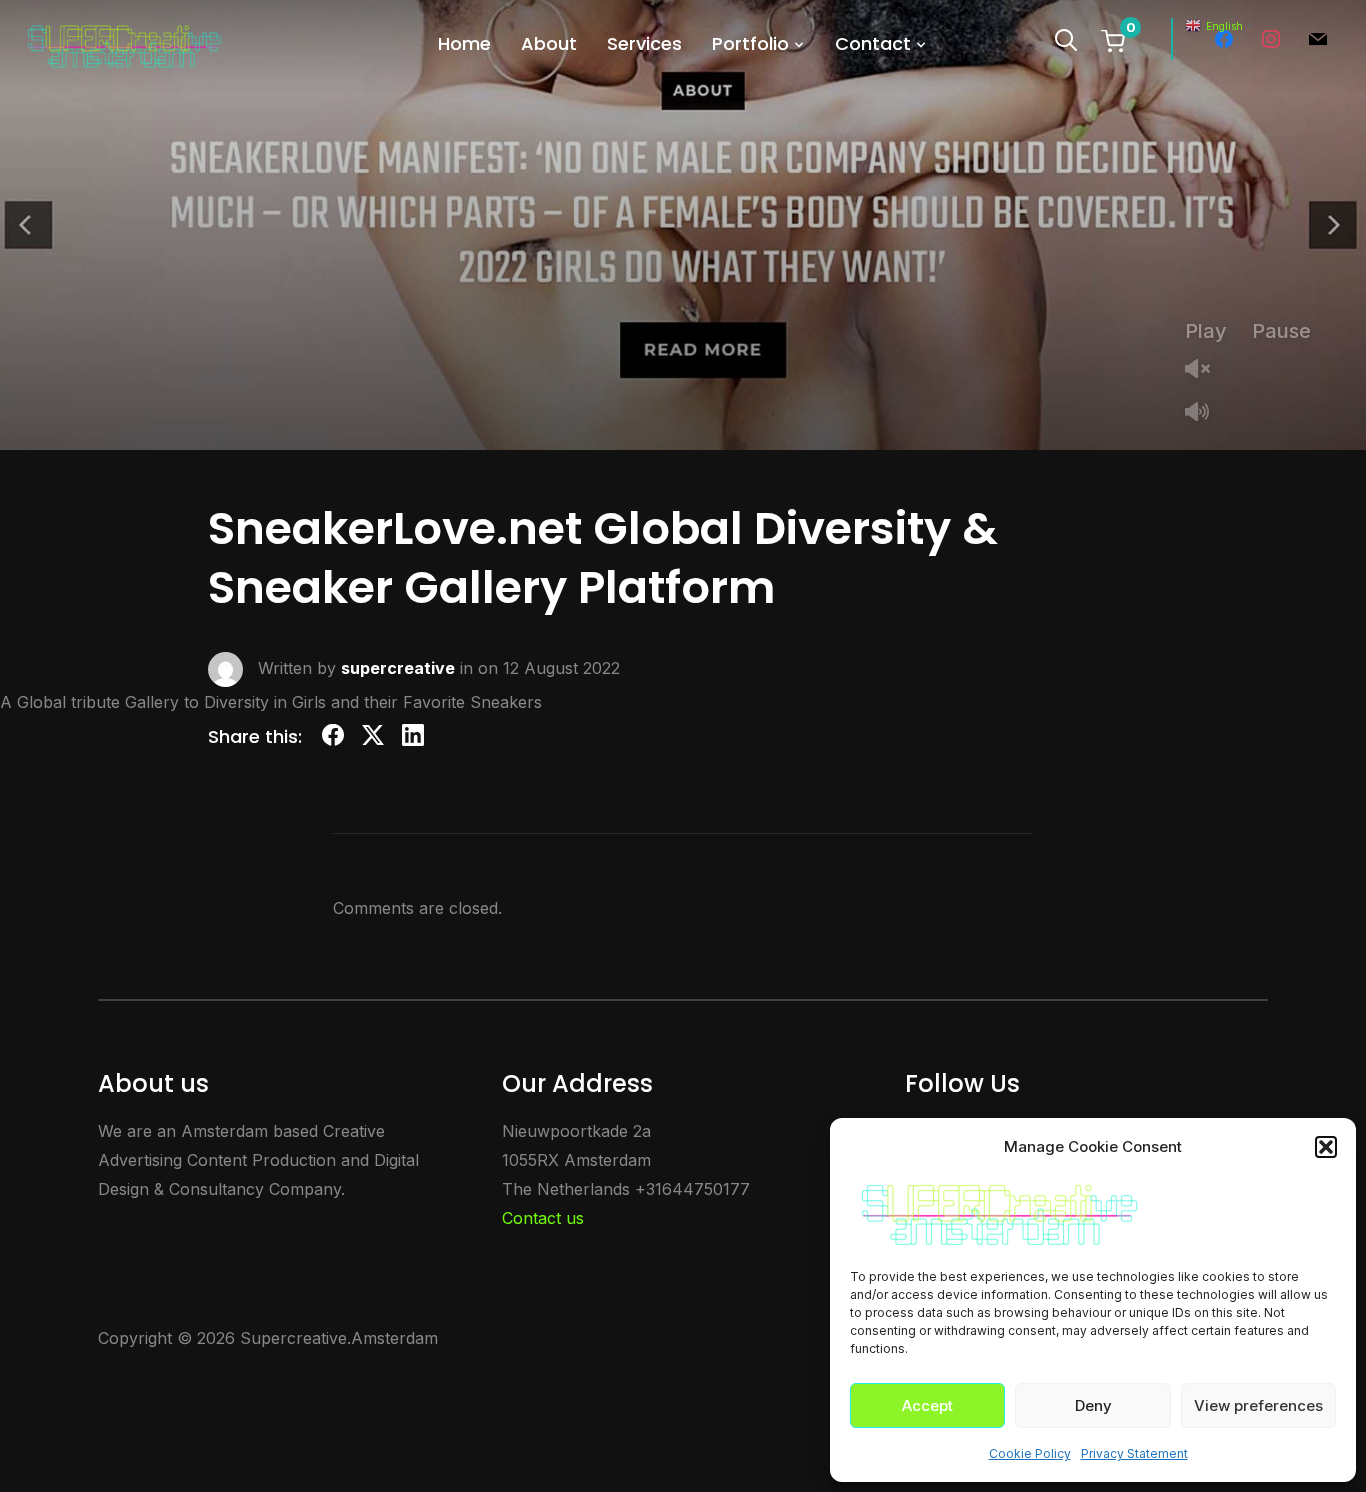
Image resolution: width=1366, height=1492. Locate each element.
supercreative (398, 668)
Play (1206, 331)
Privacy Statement (1134, 1453)
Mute (1205, 413)
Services (644, 43)
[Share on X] (373, 738)
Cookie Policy (1030, 1453)
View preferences (1258, 1405)
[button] (1326, 1147)
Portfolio (750, 43)
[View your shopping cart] (1113, 40)
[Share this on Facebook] (333, 738)
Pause (1281, 331)
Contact (873, 43)
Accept (927, 1405)
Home (464, 43)
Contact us (543, 1218)
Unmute (1205, 370)
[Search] (1066, 38)
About (549, 43)
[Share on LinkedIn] (413, 738)
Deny (1093, 1405)
